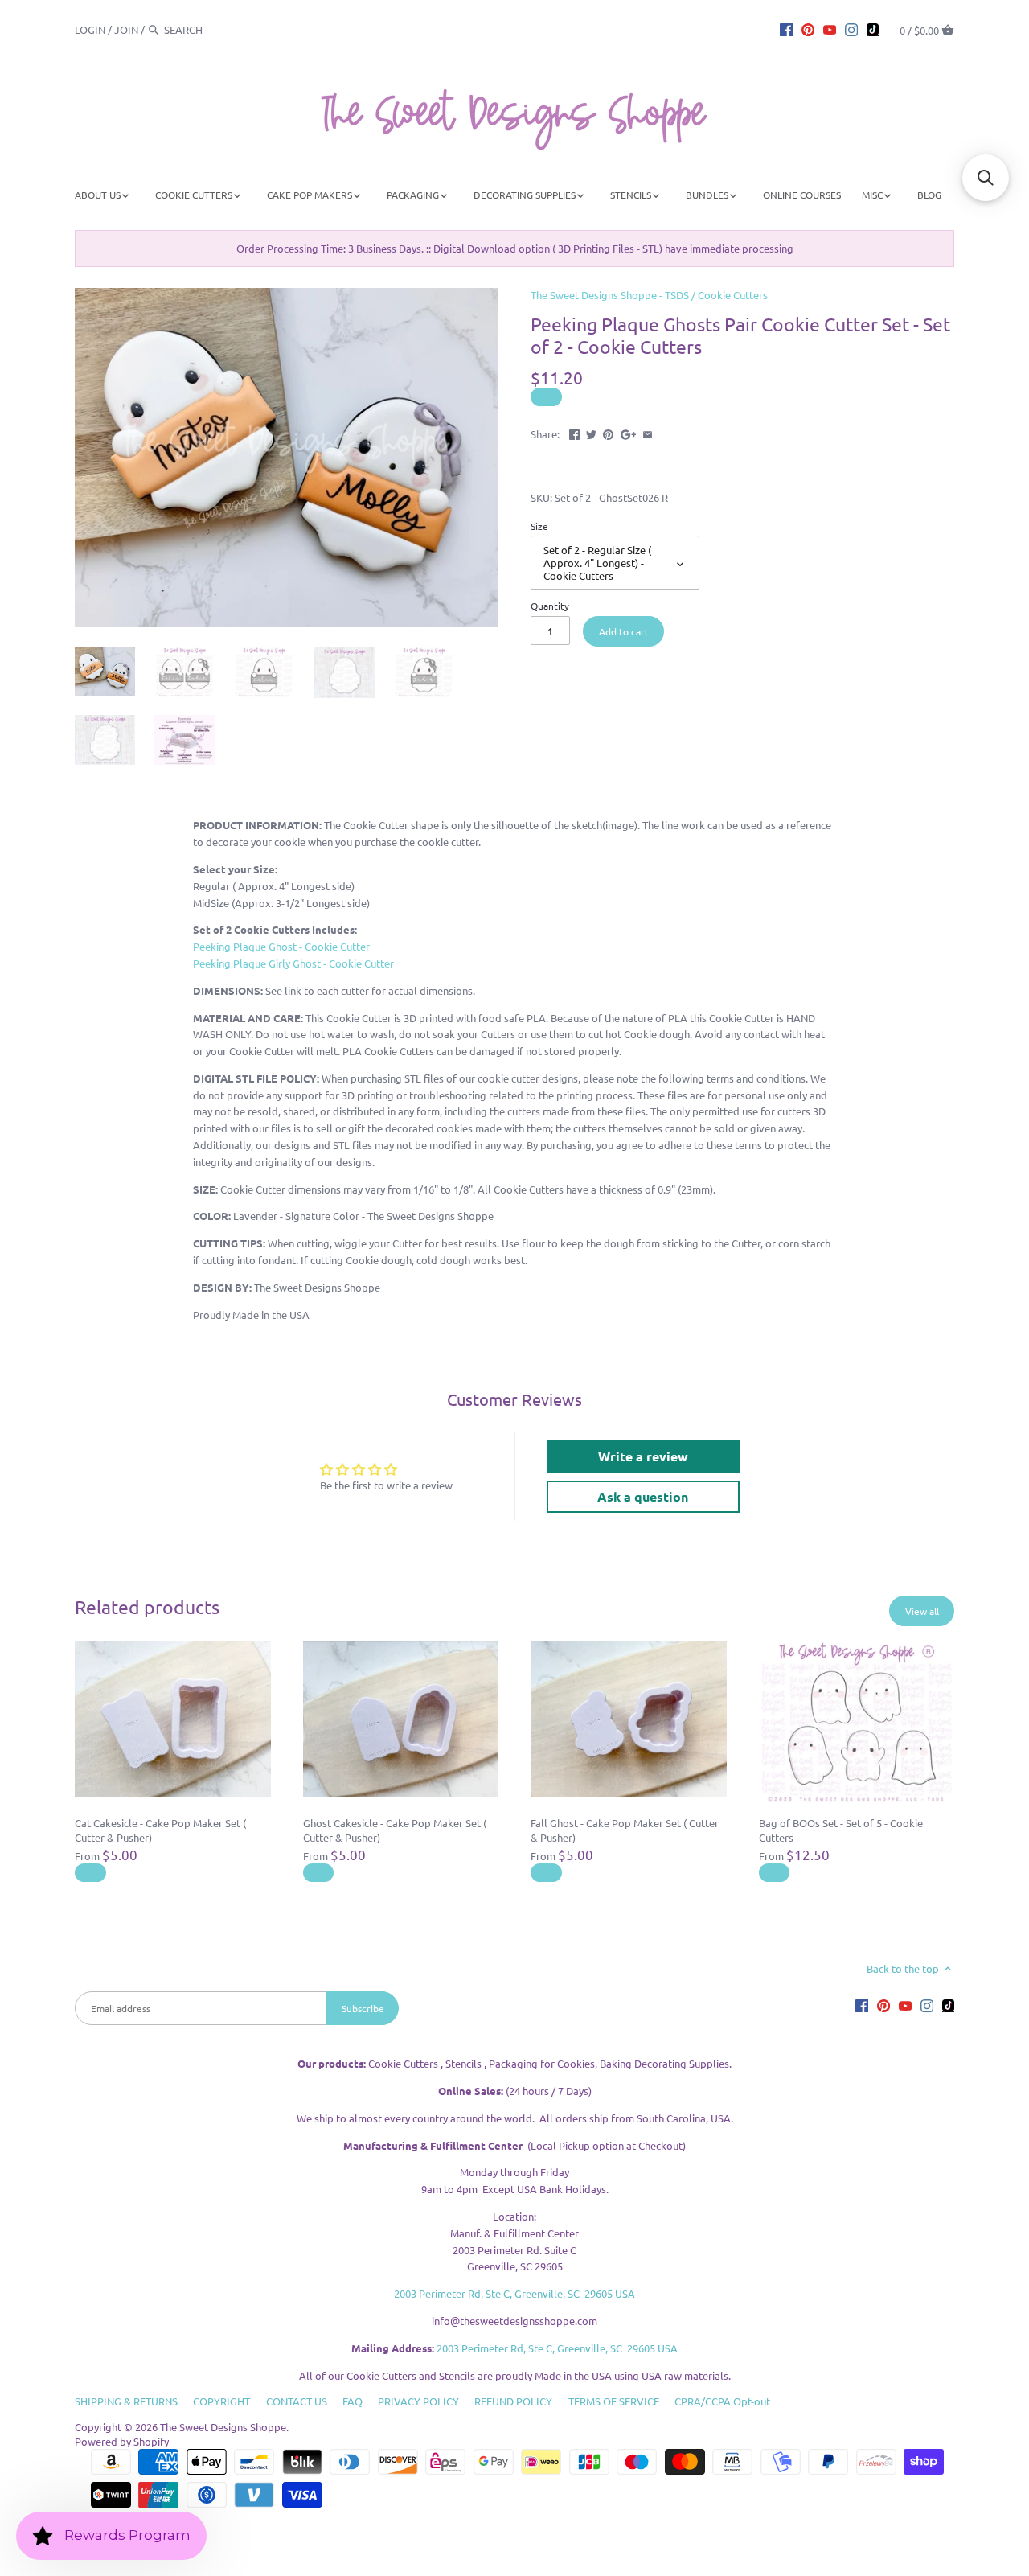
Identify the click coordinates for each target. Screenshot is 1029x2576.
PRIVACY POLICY (418, 2401)
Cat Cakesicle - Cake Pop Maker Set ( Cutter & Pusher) (160, 1830)
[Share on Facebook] (574, 432)
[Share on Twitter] (591, 432)
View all (922, 1611)
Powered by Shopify (122, 2441)
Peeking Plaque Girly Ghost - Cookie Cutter (293, 963)
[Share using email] (648, 432)
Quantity (550, 606)
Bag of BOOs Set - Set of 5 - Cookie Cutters (841, 1830)
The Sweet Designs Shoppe (223, 2427)
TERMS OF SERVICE (614, 2401)
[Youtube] (830, 29)
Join (126, 29)
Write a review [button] (643, 1456)
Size (539, 526)
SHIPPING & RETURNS (126, 2401)
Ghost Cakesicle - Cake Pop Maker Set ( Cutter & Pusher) (395, 1830)
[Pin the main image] (608, 432)
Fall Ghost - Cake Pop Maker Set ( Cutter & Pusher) (625, 1830)
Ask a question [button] (643, 1496)
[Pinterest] (808, 29)
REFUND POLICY (513, 2401)
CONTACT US (297, 2401)
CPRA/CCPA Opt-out (722, 2401)
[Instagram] (851, 29)
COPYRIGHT (221, 2401)
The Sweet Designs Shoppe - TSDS (610, 295)
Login (90, 29)
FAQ (353, 2401)
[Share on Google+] (629, 432)
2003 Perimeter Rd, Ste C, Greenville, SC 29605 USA (514, 2293)
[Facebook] (786, 29)
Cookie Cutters (733, 295)
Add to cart (624, 631)
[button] (986, 178)
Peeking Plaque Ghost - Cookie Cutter (281, 946)
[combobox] (208, 29)
